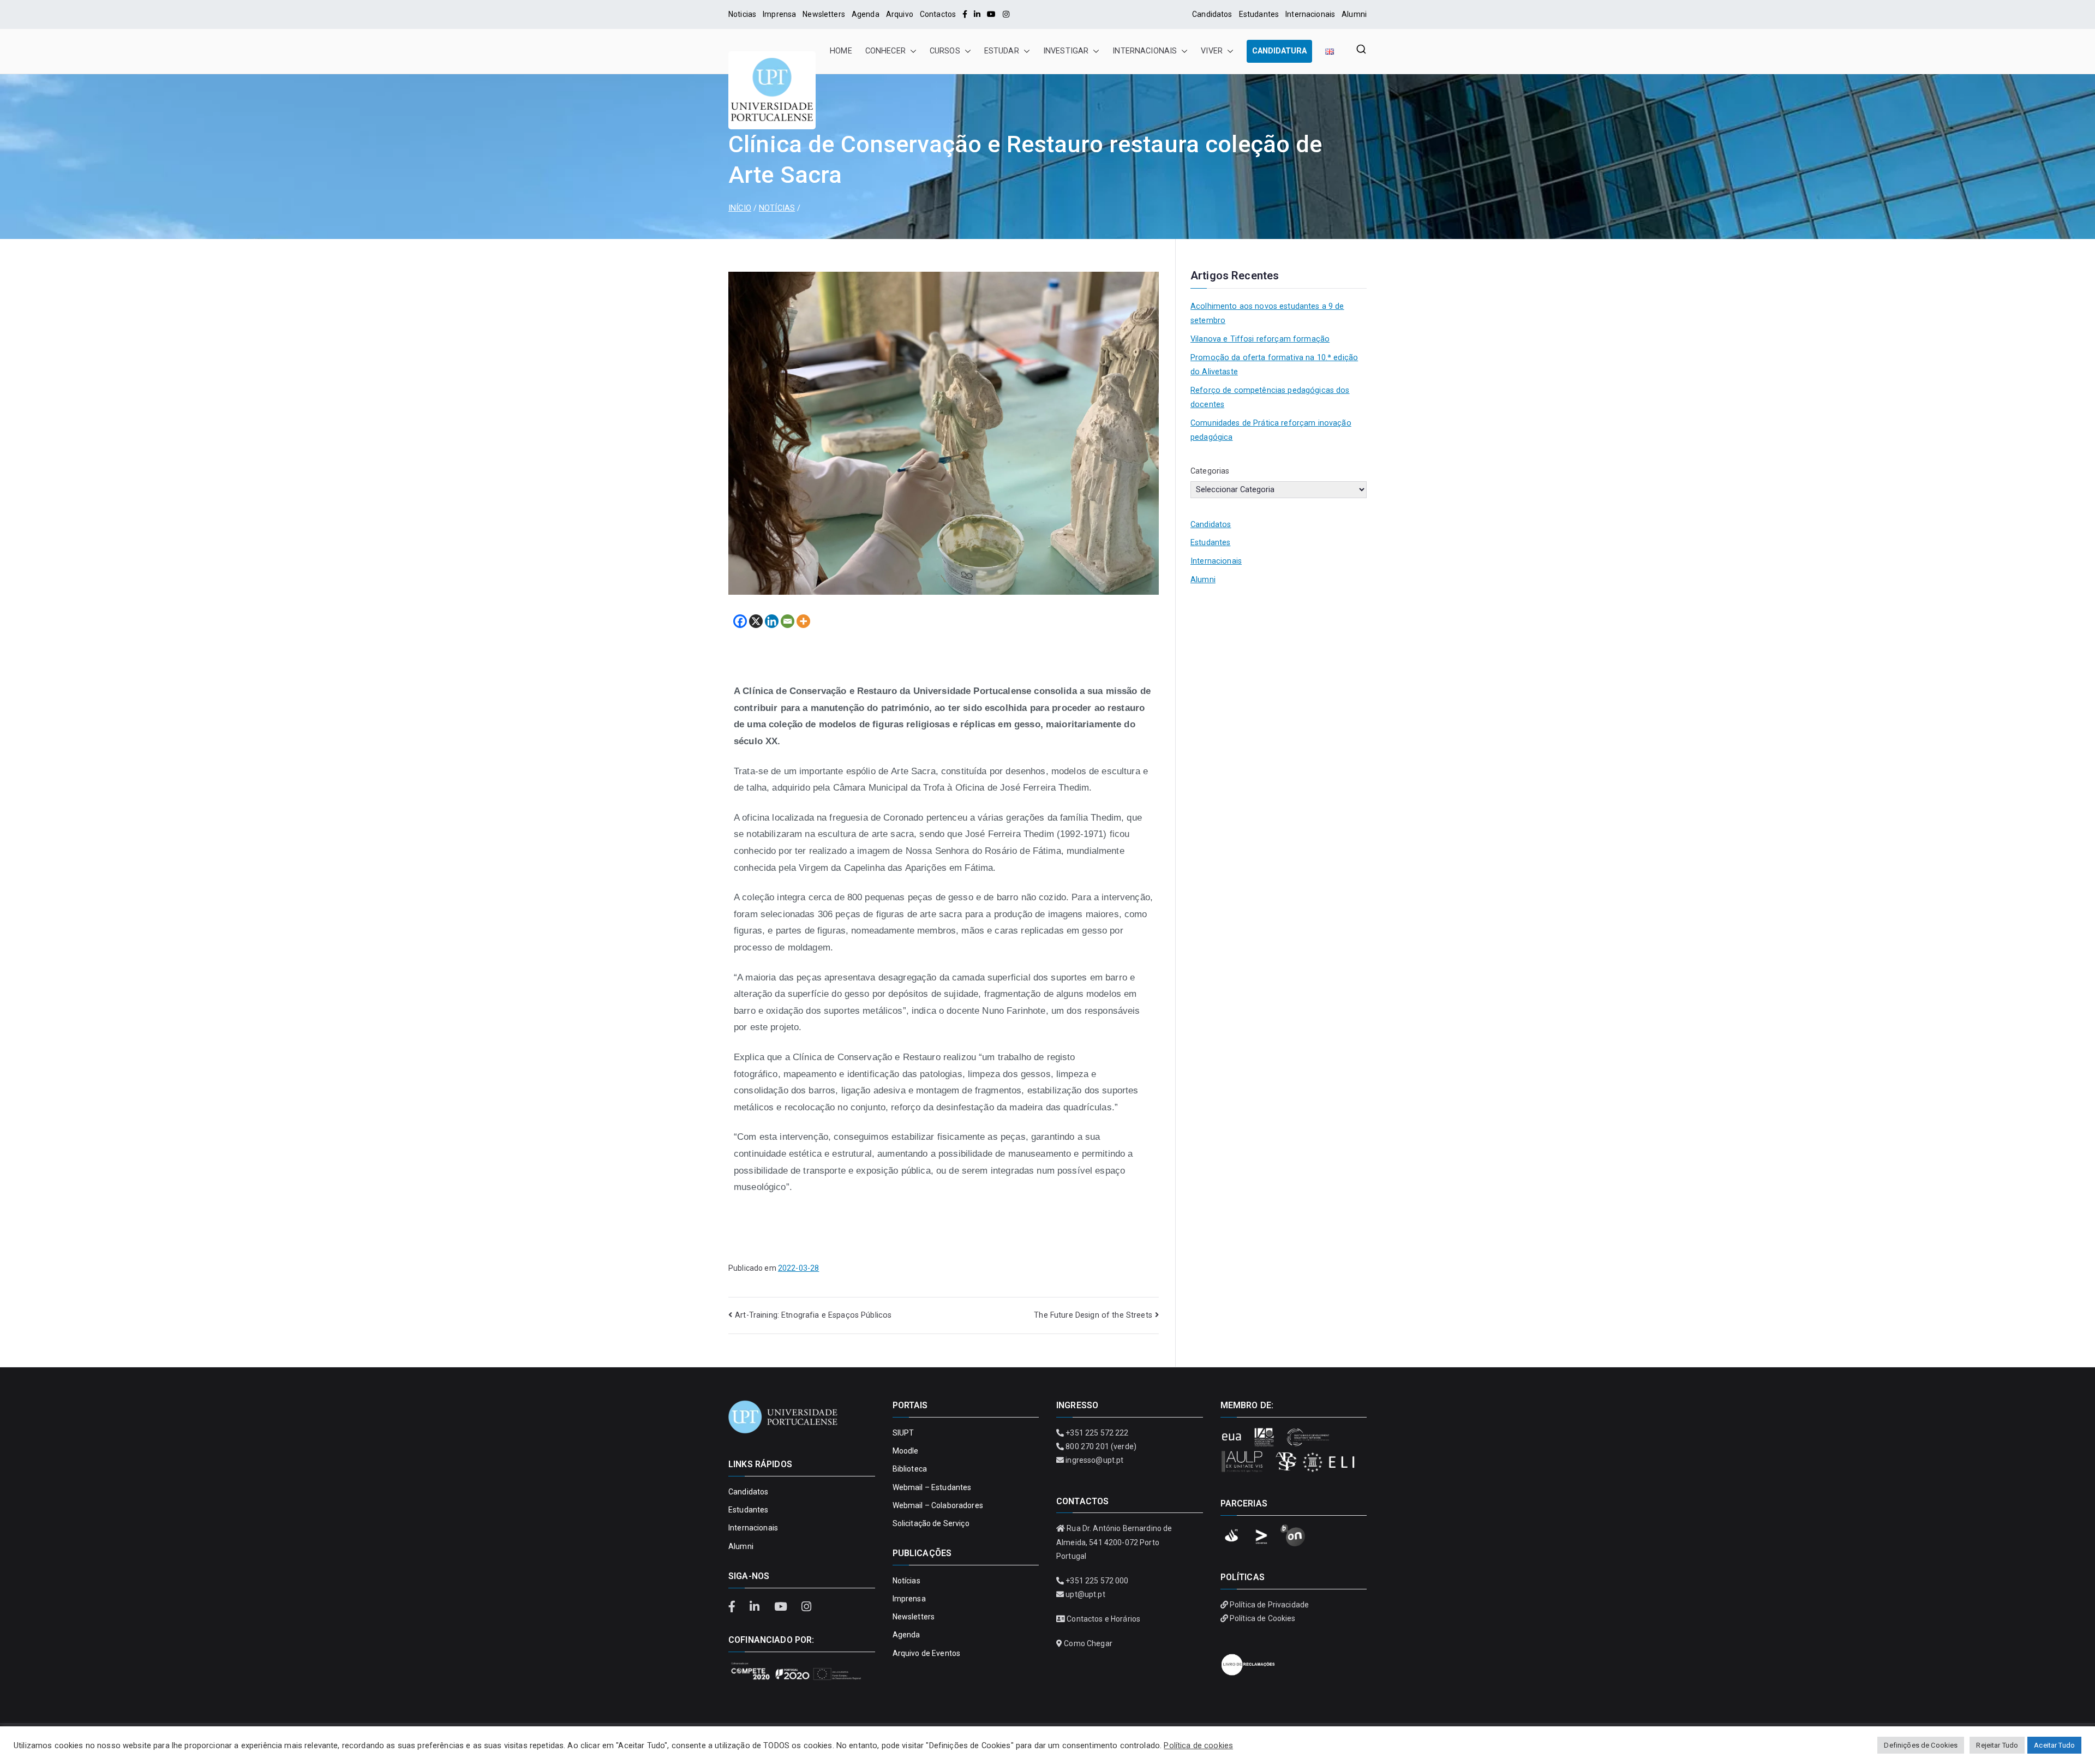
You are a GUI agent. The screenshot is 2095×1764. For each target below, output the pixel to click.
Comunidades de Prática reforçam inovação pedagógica (1271, 430)
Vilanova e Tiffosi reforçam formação (1260, 339)
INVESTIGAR (1066, 51)
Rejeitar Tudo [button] (1997, 1745)
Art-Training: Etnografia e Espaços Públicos (813, 1315)
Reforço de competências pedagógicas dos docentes (1270, 397)
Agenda (866, 14)
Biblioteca (910, 1469)
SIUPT (903, 1433)
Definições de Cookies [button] (1921, 1745)
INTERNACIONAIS (1145, 51)
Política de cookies (1198, 1745)
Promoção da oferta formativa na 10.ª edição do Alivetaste (1274, 365)
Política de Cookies (1263, 1618)
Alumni (1354, 14)
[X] (756, 621)
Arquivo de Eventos (927, 1653)
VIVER (1212, 51)
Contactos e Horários (1103, 1619)
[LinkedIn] (977, 14)
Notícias (906, 1581)
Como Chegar (1088, 1643)
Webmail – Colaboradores (938, 1505)
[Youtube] (991, 14)
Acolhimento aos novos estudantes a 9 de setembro (1267, 313)
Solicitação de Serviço (931, 1523)
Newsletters (824, 14)
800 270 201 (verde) (1101, 1446)
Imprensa (779, 14)
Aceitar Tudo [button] (2054, 1745)
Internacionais (1310, 14)
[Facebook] (965, 14)
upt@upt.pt (1085, 1594)
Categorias (1210, 471)
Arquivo (900, 14)
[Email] (788, 621)
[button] (911, 51)
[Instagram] (1006, 14)
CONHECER (885, 51)
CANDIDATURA (1279, 51)
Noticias (742, 14)
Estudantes (1259, 14)
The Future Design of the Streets (1093, 1315)
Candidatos (1212, 14)
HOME (841, 51)
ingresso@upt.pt (1094, 1460)
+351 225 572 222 (1097, 1433)
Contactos (938, 14)
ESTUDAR (1002, 51)
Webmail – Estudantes (932, 1487)
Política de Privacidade (1269, 1605)
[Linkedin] (772, 621)
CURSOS (945, 51)
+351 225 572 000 (1097, 1581)
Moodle (906, 1451)
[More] (803, 621)
